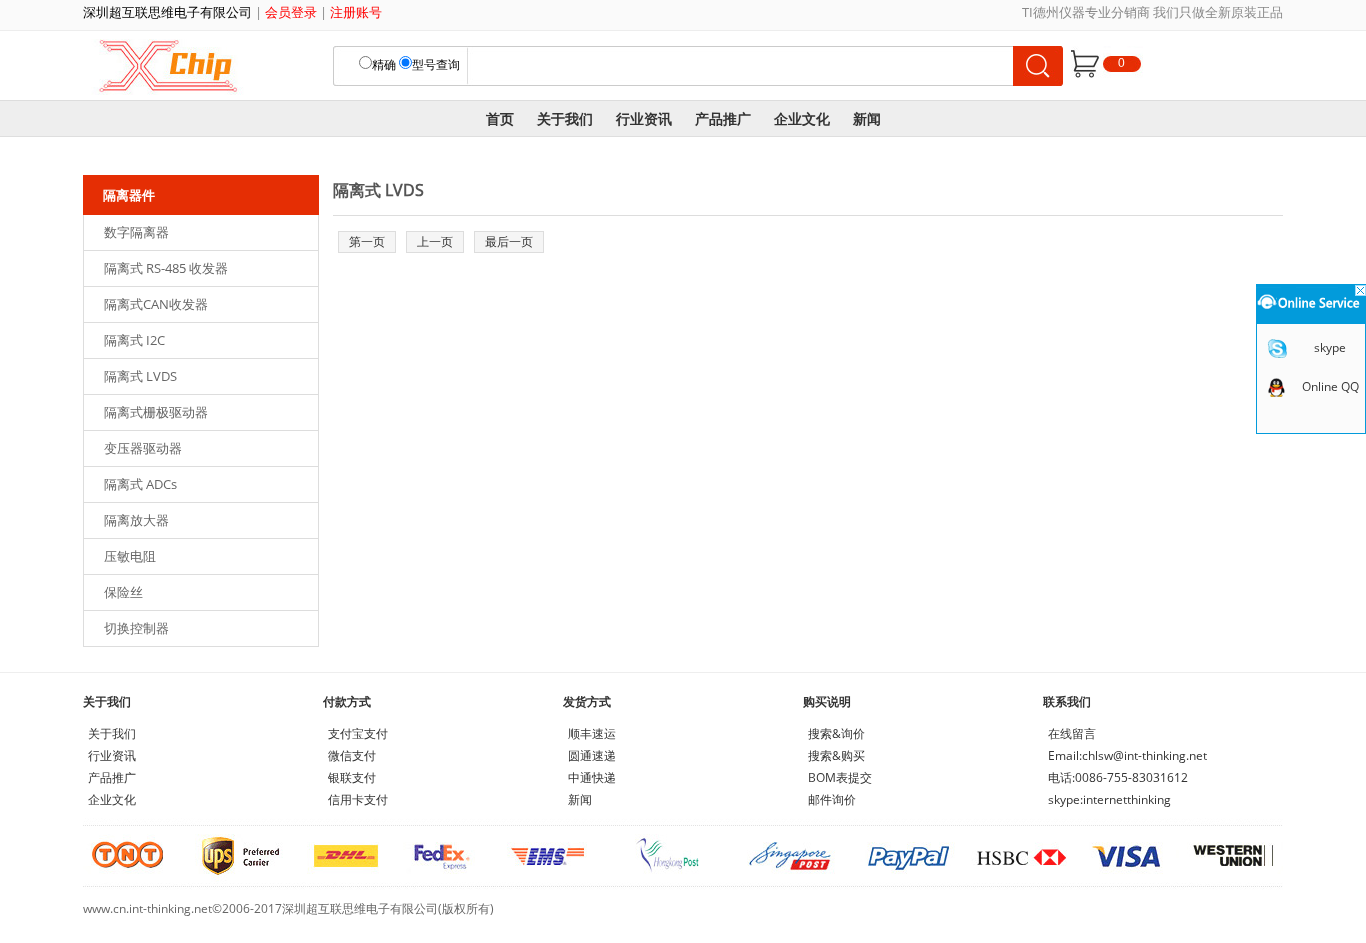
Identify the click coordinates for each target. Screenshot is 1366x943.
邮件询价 (832, 799)
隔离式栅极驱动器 (156, 412)
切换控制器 (136, 628)
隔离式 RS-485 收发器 (166, 268)
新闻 (867, 118)
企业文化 (802, 118)
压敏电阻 (130, 556)
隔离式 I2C (134, 340)
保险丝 (123, 592)
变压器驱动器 (143, 448)
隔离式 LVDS (140, 376)
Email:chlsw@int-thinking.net (1127, 755)
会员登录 (291, 12)
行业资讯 (644, 118)
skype (1330, 347)
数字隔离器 (136, 232)
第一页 (367, 241)
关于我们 (565, 118)
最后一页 (509, 241)
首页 (500, 118)
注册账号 (356, 12)
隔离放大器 (136, 520)
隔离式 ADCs (140, 484)
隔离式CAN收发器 (156, 304)
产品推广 (723, 118)
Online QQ (1330, 386)
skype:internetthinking (1109, 799)
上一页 (435, 241)
